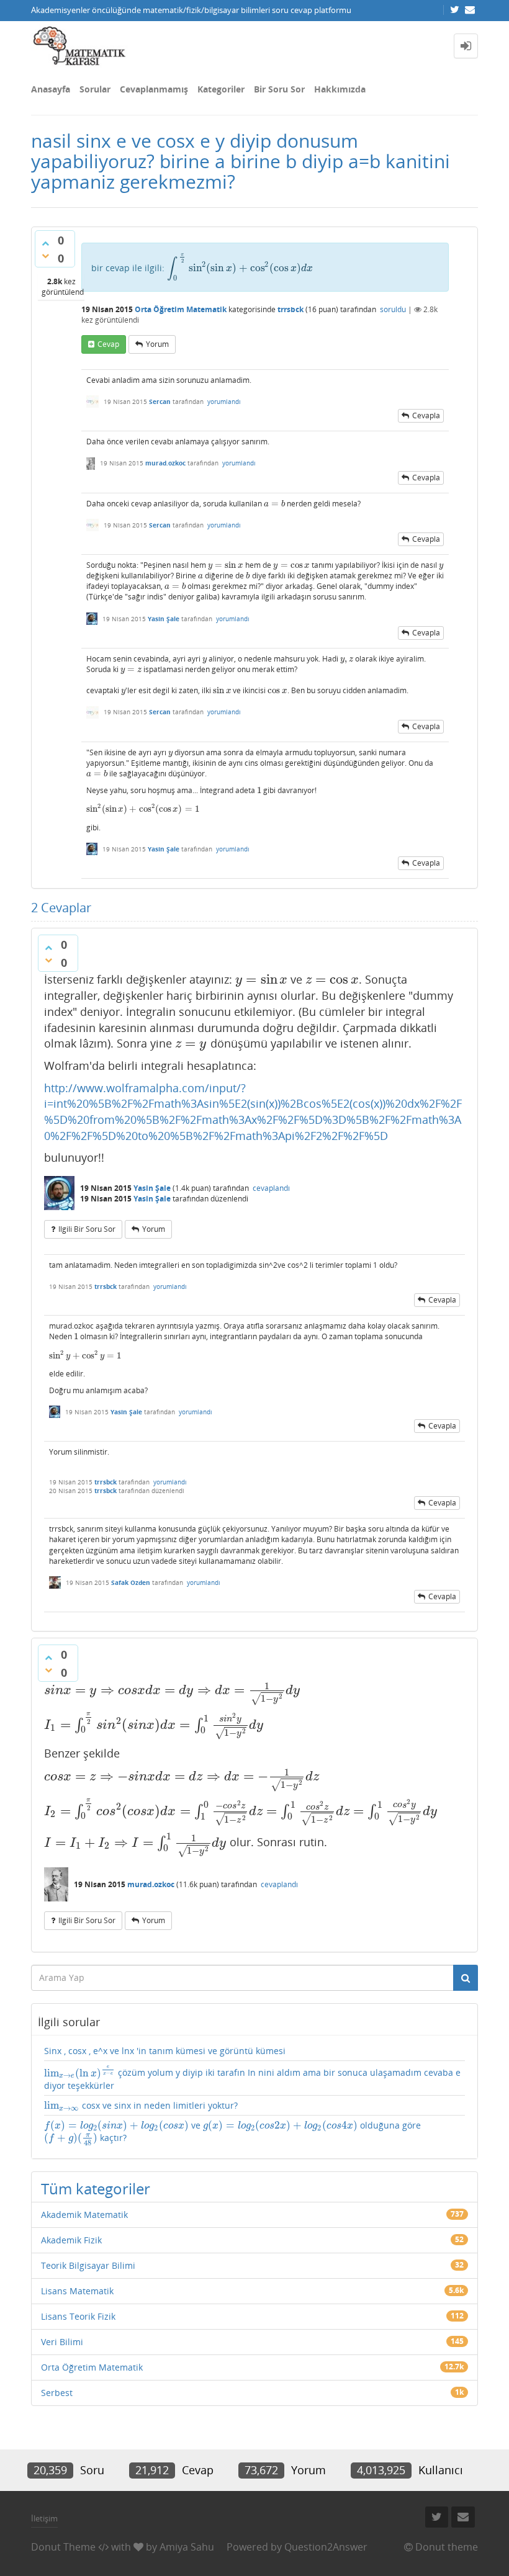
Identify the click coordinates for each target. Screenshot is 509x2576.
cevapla (426, 415)
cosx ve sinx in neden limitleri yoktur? (141, 2106)
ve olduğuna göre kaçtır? (232, 2133)
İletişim (44, 2518)
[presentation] (240, 268)
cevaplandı (271, 1188)
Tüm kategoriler (96, 2188)
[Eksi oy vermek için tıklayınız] (45, 256)
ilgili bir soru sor (87, 1229)
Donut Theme (63, 2547)
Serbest (57, 2393)
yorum (157, 344)
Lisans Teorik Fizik (78, 2316)
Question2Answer (326, 2547)
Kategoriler (221, 89)
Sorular (95, 89)
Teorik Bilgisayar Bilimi (88, 2265)
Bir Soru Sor (279, 89)
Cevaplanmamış (154, 89)
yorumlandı (224, 402)
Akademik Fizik (71, 2240)
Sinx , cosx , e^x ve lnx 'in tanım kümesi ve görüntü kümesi (165, 2051)
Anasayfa (51, 89)
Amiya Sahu (187, 2547)
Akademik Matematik (84, 2215)
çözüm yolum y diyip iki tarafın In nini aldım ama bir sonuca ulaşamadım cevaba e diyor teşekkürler (252, 2078)
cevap (108, 344)
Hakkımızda (340, 89)
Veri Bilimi (62, 2342)
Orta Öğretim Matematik (181, 309)
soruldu (393, 309)
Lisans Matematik (77, 2291)
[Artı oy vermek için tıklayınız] (45, 243)
